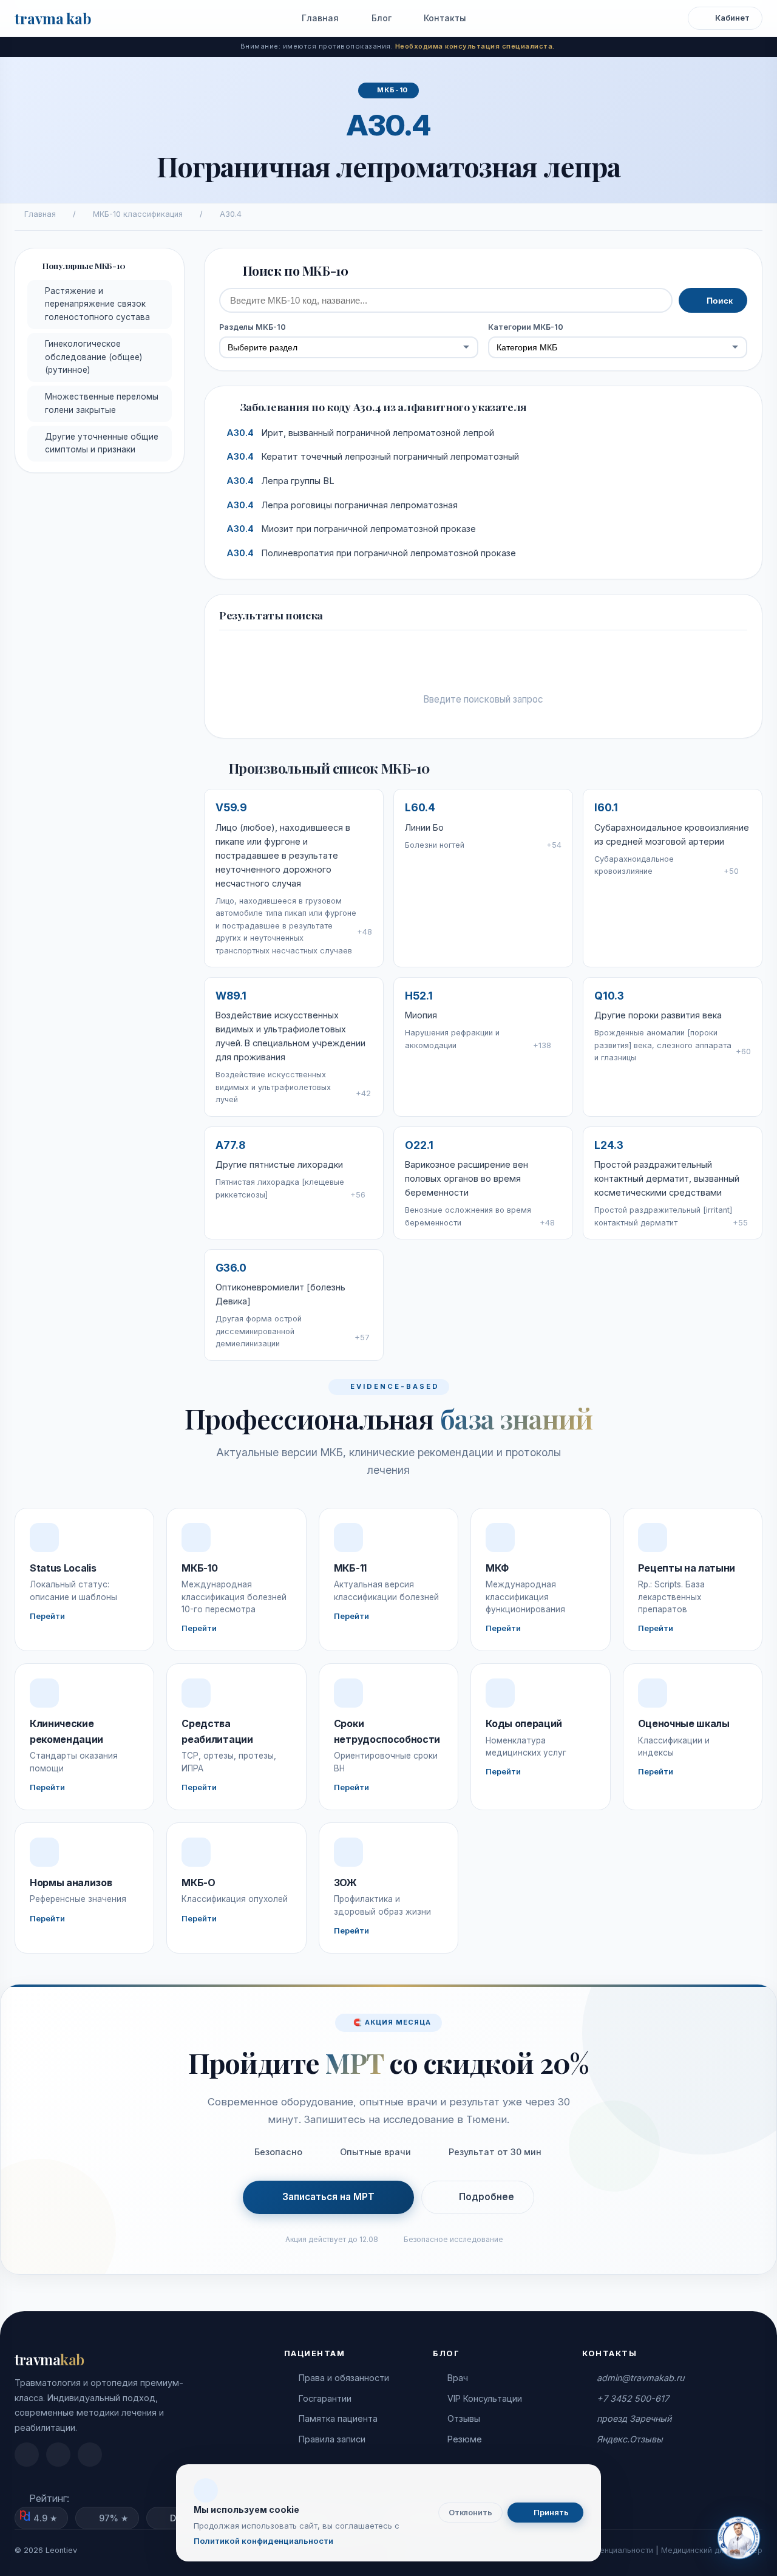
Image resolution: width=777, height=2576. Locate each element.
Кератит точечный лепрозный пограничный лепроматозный (373, 457)
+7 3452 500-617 (633, 2398)
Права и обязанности (344, 2378)
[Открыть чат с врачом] (738, 2537)
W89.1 (231, 996)
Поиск (718, 301)
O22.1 (419, 1145)
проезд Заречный (634, 2418)
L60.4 (420, 807)
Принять (550, 2513)
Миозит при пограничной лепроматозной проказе (351, 529)
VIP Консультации (485, 2398)
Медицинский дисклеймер (712, 2550)
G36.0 (231, 1268)
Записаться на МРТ (328, 2197)
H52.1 (419, 996)
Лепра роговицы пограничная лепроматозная (342, 505)
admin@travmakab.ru (640, 2378)
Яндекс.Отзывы (630, 2439)
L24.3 (609, 1145)
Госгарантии (325, 2398)
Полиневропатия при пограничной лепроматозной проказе (371, 553)
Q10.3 (609, 996)
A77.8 (230, 1145)
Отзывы (464, 2418)
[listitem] (27, 2455)
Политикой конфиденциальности (263, 2541)
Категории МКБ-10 (526, 327)
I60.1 (606, 807)
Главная (319, 18)
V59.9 (231, 807)
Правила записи (332, 2439)
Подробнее (487, 2197)
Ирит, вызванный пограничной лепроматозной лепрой (360, 433)
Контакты (444, 18)
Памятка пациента (338, 2418)
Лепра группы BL (280, 481)
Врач (458, 2378)
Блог (380, 18)
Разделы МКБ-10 (253, 327)
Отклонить (470, 2513)
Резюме (465, 2439)
